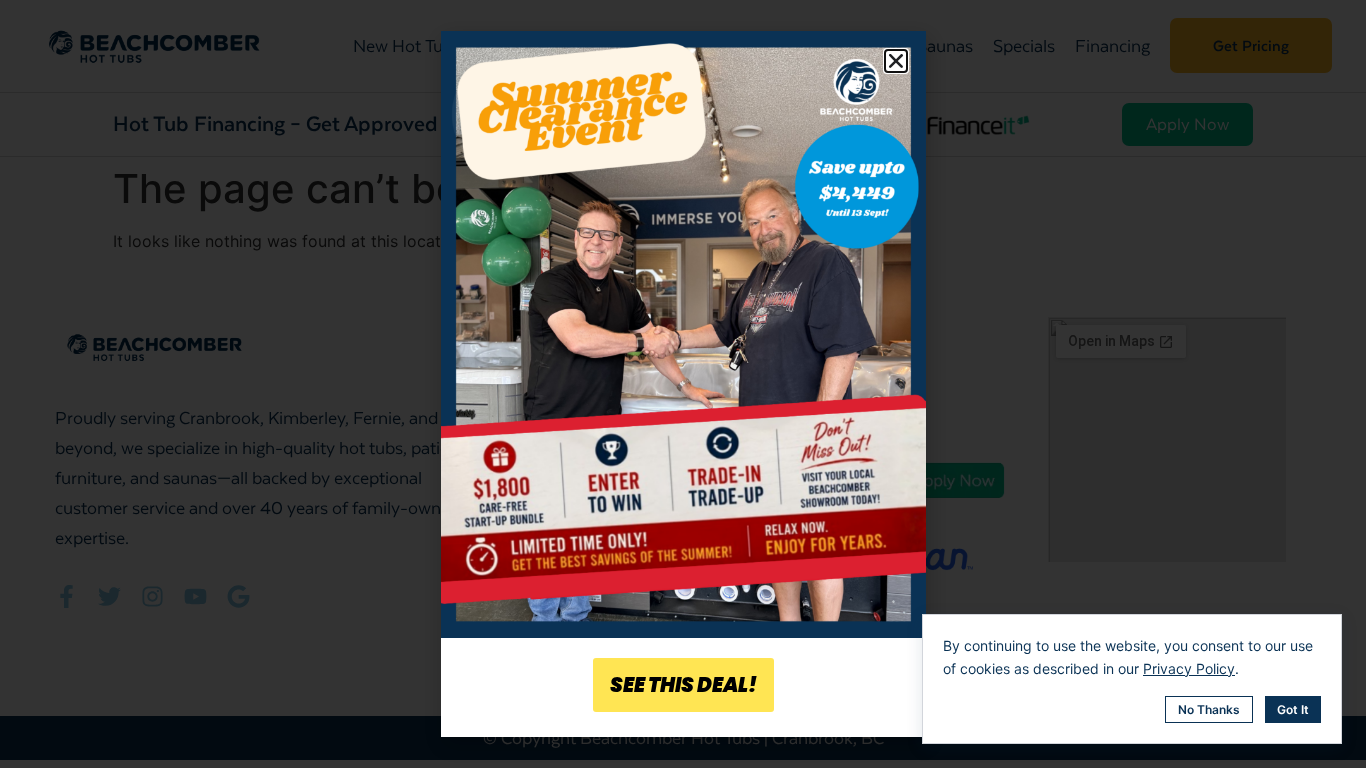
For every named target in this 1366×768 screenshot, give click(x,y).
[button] (896, 61)
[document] (683, 384)
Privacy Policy (1189, 668)
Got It (1293, 709)
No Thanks (1209, 709)
